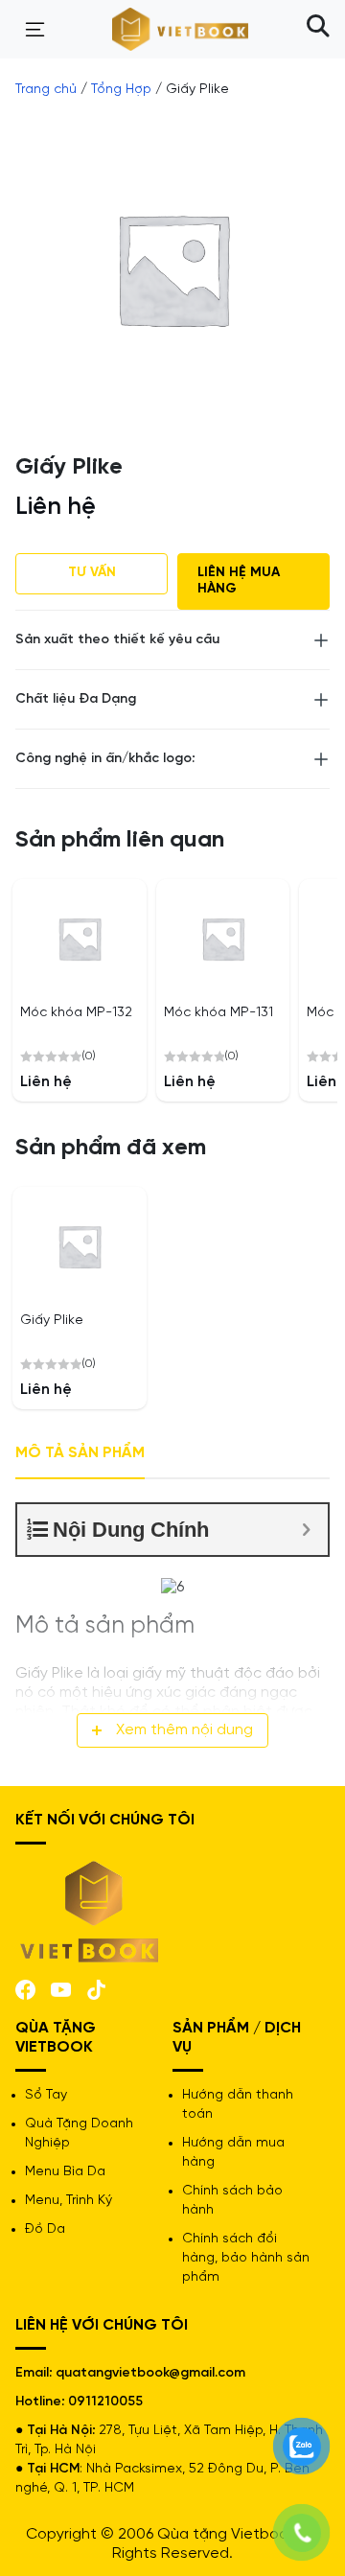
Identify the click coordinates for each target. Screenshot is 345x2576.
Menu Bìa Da (65, 2172)
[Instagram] (96, 1988)
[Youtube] (61, 1989)
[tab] (80, 1454)
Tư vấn (92, 573)
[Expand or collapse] (306, 1530)
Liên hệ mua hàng (239, 581)
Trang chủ (46, 90)
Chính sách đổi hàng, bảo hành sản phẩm (246, 2258)
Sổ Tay (46, 2095)
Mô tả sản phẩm (80, 1453)
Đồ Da (45, 2229)
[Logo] (90, 1909)
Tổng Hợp (121, 90)
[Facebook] (25, 1988)
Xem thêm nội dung (184, 1730)
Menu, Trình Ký (69, 2201)
